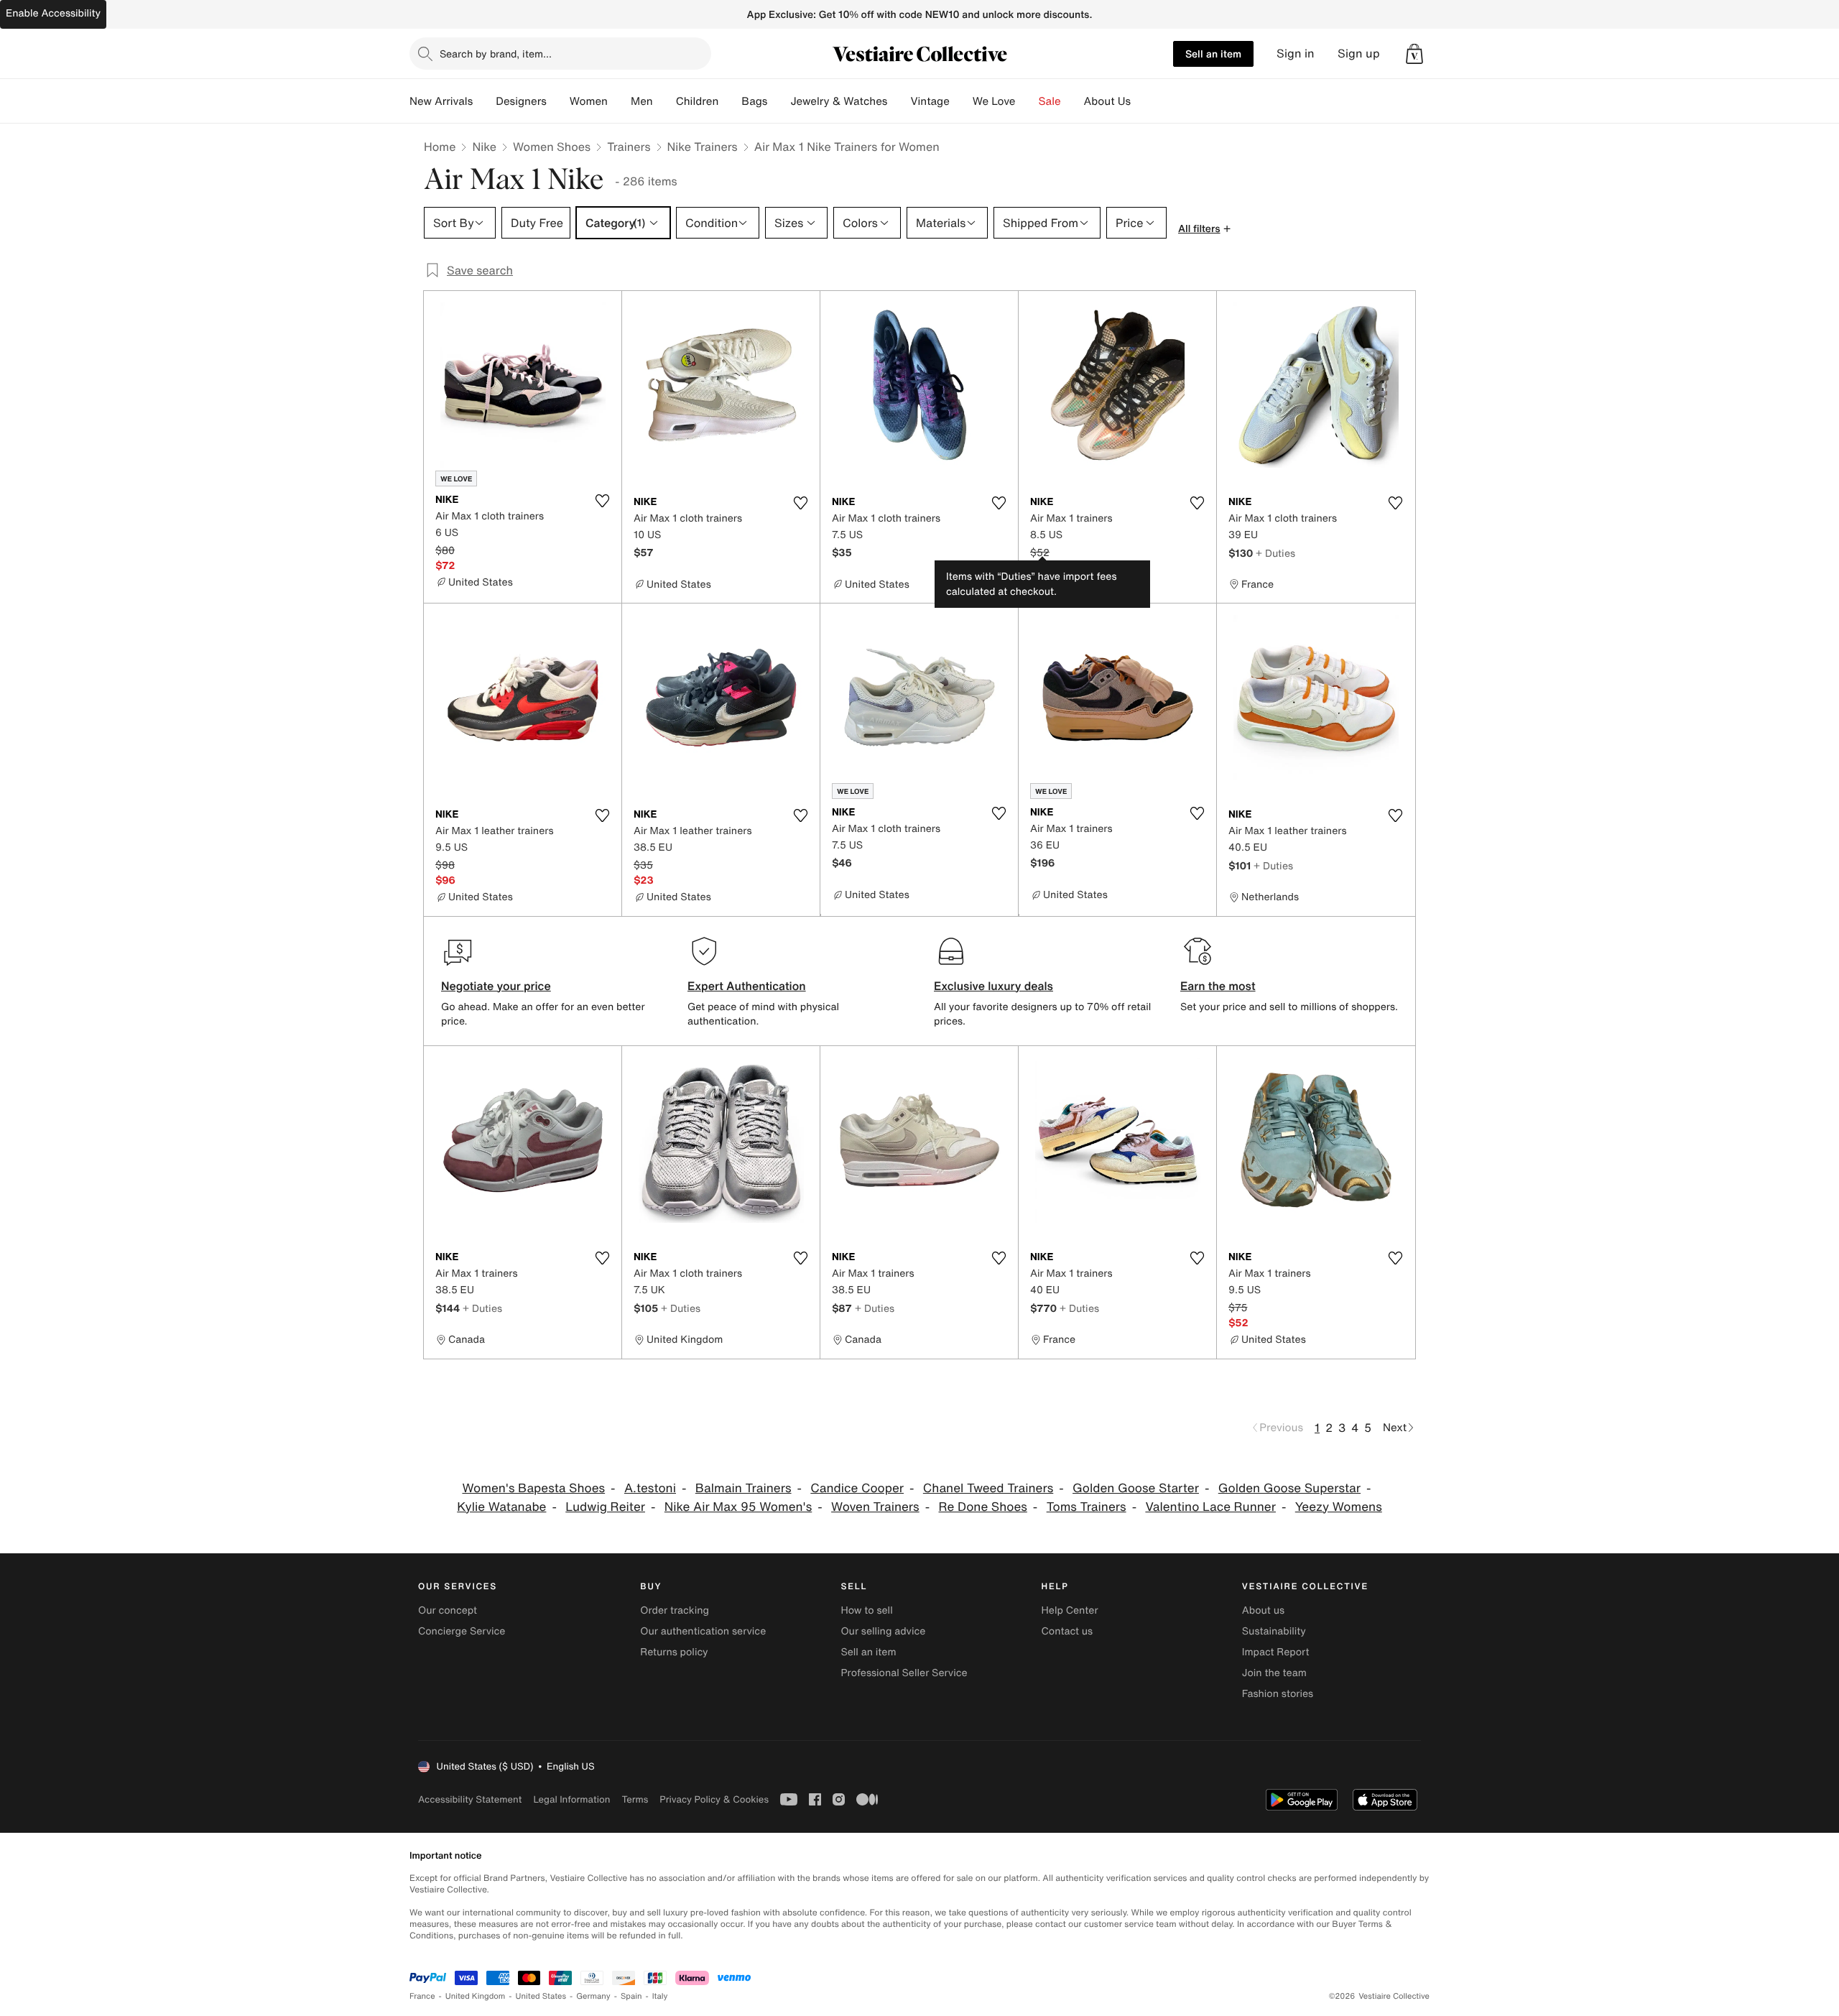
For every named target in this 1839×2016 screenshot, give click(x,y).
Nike (484, 147)
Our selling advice (883, 1631)
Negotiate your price (496, 986)
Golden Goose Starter (1136, 1488)
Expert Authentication (747, 986)
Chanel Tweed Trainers (988, 1488)
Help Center (1070, 1610)
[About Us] (1142, 101)
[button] (1414, 54)
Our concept (448, 1610)
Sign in (1296, 54)
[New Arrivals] (484, 101)
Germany (593, 1996)
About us (1263, 1610)
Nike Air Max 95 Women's (738, 1507)
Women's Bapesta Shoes (533, 1488)
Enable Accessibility (53, 13)
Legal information (571, 1799)
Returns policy (674, 1652)
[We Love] (1027, 101)
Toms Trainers (1087, 1507)
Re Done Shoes (983, 1507)
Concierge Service (462, 1631)
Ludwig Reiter (605, 1507)
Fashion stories (1278, 1694)
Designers (521, 101)
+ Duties (1275, 553)
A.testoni (650, 1488)
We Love (994, 101)
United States (541, 1996)
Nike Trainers (703, 147)
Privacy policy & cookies (714, 1799)
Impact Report (1276, 1652)
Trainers (629, 147)
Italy (660, 1996)
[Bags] (779, 101)
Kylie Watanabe (501, 1507)
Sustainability (1274, 1631)
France (422, 1996)
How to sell (866, 1610)
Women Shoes (552, 147)
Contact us (1067, 1631)
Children (698, 101)
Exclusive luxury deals (993, 986)
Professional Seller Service (904, 1673)
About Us (1107, 101)
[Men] (664, 101)
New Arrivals (441, 101)
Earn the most (1218, 986)
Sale (1050, 101)
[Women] (619, 101)
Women (589, 101)
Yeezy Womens (1339, 1507)
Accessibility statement (470, 1799)
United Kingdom (476, 1996)
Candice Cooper (857, 1488)
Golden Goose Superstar (1289, 1488)
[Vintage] (961, 101)
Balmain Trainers (744, 1488)
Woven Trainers (875, 1507)
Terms (635, 1799)
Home (440, 147)
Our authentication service (703, 1631)
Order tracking (675, 1610)
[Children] (730, 101)
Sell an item (1213, 54)
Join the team (1274, 1673)
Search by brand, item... (496, 54)
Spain (631, 1996)
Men (642, 101)
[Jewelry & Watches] (899, 101)
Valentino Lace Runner (1210, 1507)
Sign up (1359, 54)
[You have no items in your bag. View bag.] (1414, 54)
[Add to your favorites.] (602, 501)
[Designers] (558, 101)
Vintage (930, 101)
